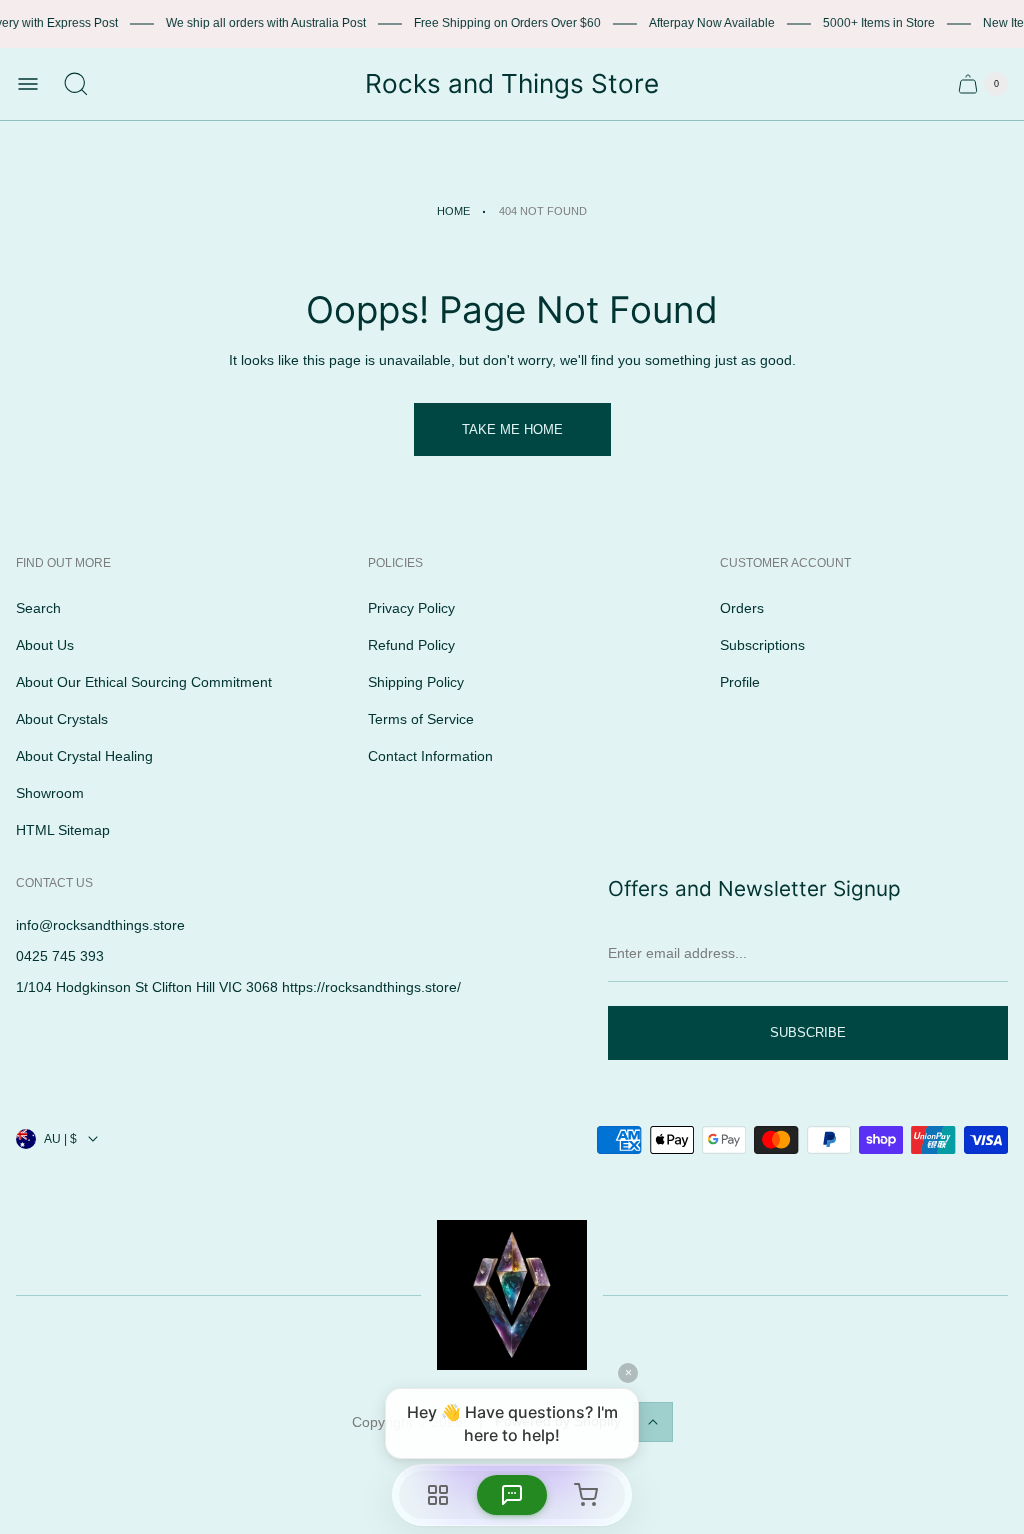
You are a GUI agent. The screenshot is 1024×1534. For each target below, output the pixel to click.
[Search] (76, 84)
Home (453, 211)
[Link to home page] (512, 1295)
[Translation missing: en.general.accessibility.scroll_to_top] (653, 1422)
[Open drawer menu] (28, 84)
